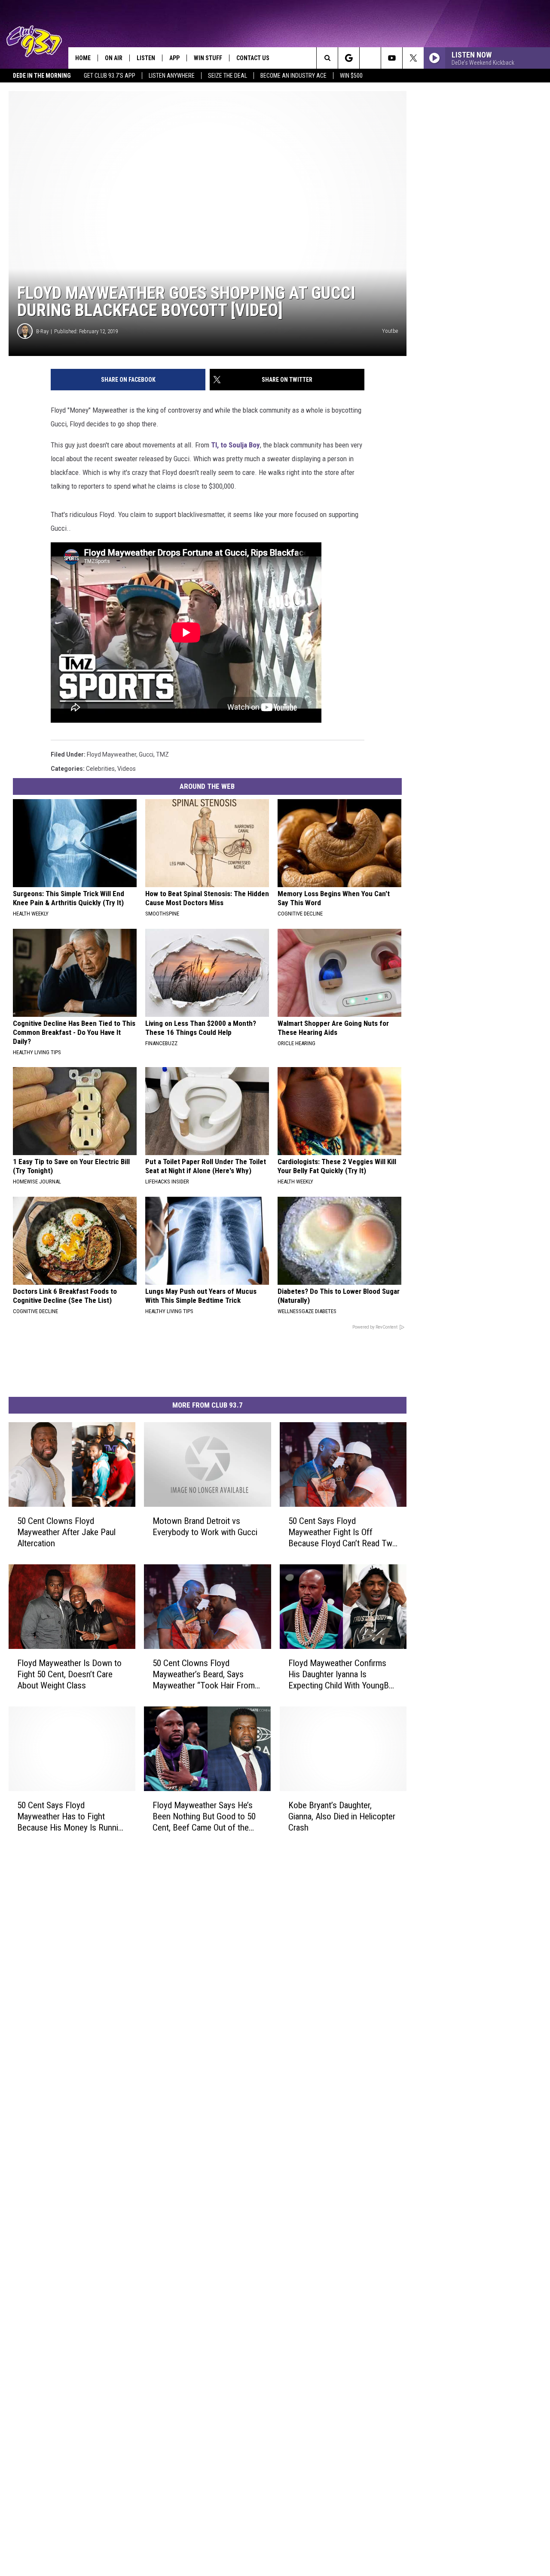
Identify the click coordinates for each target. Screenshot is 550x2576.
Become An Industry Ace (293, 76)
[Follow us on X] (413, 58)
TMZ (162, 754)
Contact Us (253, 58)
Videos (127, 769)
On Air (114, 58)
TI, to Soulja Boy (235, 445)
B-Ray (42, 331)
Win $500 (351, 76)
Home (83, 58)
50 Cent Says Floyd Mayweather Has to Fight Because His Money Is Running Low (72, 1817)
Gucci (146, 754)
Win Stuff (208, 58)
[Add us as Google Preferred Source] (349, 58)
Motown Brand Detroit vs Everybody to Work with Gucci (205, 1527)
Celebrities (100, 769)
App (174, 58)
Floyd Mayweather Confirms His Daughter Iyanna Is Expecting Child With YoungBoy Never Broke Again (343, 1674)
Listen (146, 58)
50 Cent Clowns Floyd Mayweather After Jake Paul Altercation (66, 1532)
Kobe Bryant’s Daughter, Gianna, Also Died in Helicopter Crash (342, 1816)
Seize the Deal (228, 76)
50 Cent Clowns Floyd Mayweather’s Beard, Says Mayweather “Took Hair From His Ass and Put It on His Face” (204, 1674)
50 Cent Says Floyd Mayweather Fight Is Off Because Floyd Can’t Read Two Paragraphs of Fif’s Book (343, 1532)
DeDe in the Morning (42, 76)
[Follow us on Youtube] (392, 58)
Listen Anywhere (172, 76)
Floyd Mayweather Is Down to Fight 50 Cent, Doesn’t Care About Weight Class (69, 1674)
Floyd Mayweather (112, 754)
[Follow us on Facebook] (370, 58)
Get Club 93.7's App (110, 76)
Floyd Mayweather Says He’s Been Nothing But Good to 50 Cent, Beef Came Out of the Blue (204, 1817)
